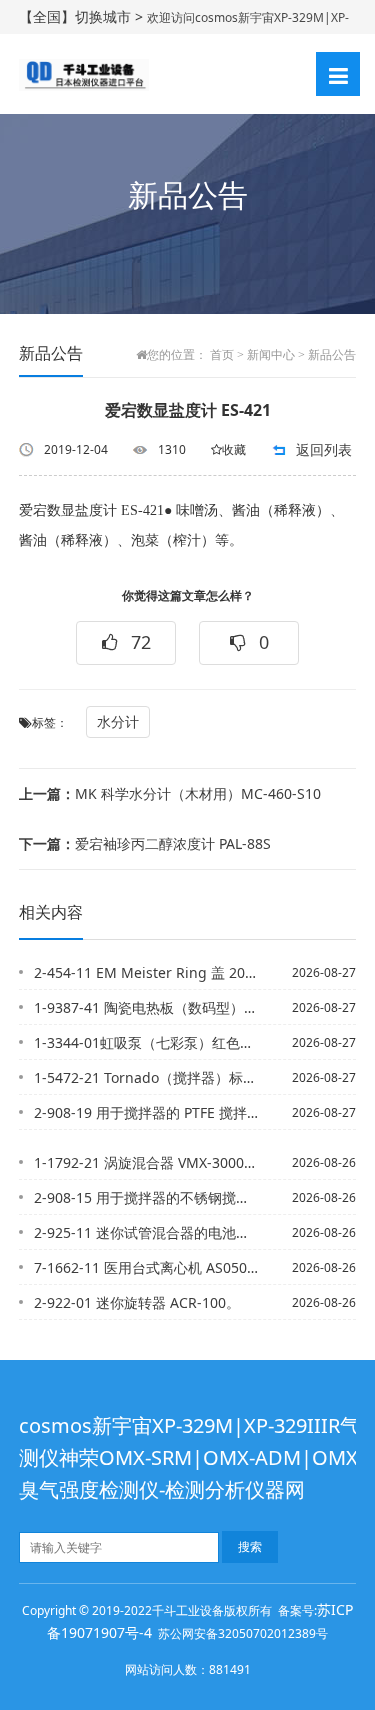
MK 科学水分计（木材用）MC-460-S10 (170, 793)
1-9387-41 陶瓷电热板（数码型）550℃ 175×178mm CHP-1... (147, 1007)
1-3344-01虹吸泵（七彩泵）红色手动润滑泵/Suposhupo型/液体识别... (147, 1042)
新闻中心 (271, 355)
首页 (222, 355)
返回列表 (324, 449)
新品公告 (332, 355)
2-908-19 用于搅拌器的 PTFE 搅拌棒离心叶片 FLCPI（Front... (147, 1112)
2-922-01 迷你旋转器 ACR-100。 (137, 1302)
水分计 (118, 721)
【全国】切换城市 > (83, 16)
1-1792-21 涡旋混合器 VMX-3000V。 (147, 1162)
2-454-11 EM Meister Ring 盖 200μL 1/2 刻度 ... (147, 972)
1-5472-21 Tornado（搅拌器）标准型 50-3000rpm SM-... (147, 1077)
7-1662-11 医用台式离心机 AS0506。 (147, 1267)
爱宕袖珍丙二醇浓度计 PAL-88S (145, 843)
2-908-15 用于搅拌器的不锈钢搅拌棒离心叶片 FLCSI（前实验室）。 (147, 1197)
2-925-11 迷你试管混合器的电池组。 (147, 1232)
